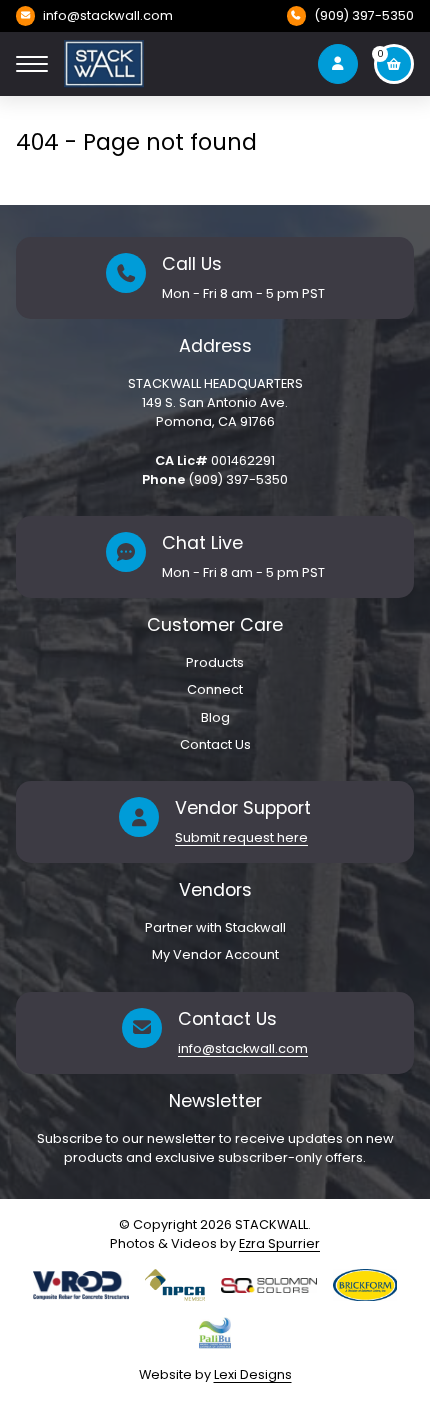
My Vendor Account (215, 954)
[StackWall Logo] (104, 64)
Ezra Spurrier (279, 1243)
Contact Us (215, 744)
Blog (215, 717)
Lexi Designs (253, 1374)
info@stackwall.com (108, 15)
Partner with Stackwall (215, 927)
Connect (215, 689)
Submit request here (241, 837)
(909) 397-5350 (364, 15)
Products (215, 662)
